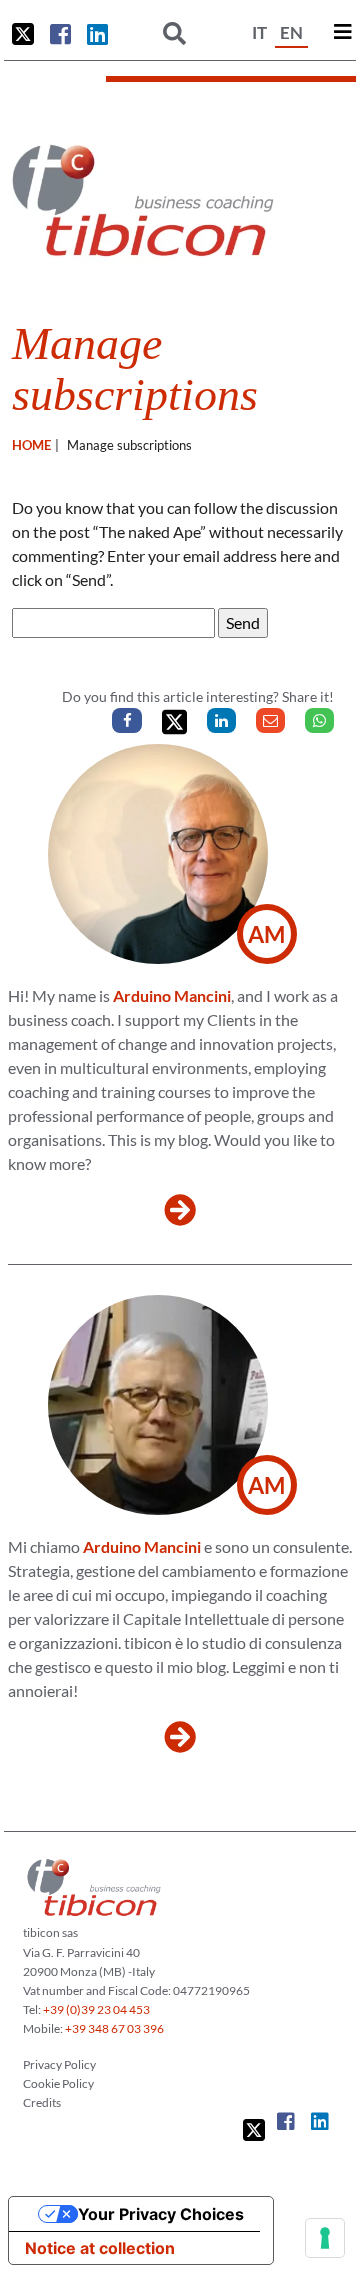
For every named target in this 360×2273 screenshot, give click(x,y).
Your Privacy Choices (161, 2214)
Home (31, 445)
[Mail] (270, 720)
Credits (42, 2102)
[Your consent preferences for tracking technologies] (325, 2238)
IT (259, 32)
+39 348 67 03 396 (114, 2028)
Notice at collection (100, 2248)
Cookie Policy (58, 2083)
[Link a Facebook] (60, 34)
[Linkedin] (221, 720)
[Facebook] (126, 720)
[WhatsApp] (319, 720)
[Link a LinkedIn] (97, 34)
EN (291, 32)
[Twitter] (174, 722)
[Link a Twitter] (23, 34)
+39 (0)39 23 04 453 (96, 2009)
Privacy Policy (59, 2064)
